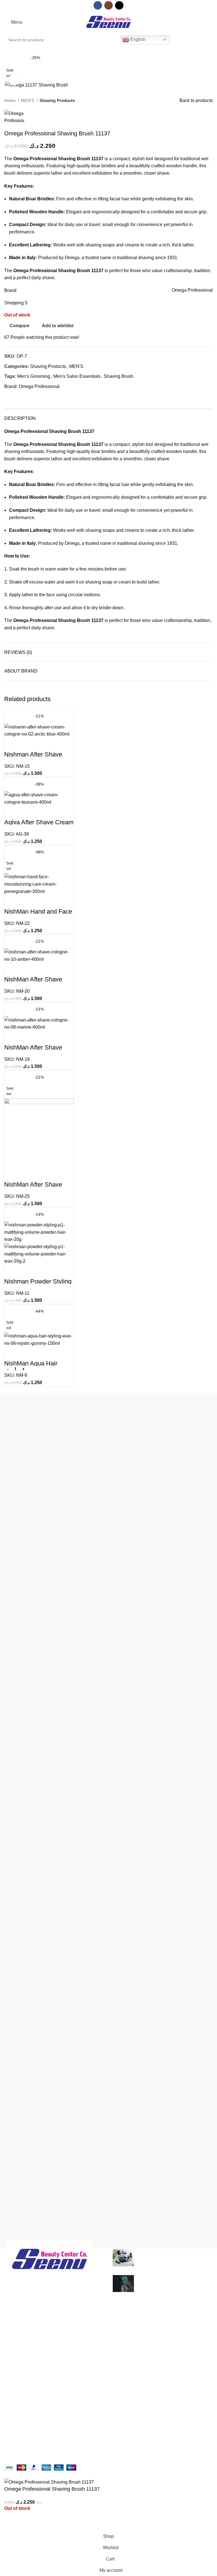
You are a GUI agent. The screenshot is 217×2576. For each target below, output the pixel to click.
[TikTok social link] (119, 5)
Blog (9, 2422)
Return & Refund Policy (100, 2432)
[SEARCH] (109, 40)
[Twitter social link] (15, 396)
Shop (10, 2411)
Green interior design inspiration (170, 2278)
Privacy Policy (91, 2400)
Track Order (161, 2422)
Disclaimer (87, 2390)
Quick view (27, 745)
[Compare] (11, 745)
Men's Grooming (34, 376)
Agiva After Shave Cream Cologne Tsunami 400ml (39, 825)
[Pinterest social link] (28, 396)
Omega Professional (39, 386)
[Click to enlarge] (14, 80)
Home (10, 100)
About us (13, 2400)
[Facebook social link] (98, 5)
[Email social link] (22, 396)
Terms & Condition (95, 2411)
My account (160, 2390)
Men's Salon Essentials (77, 376)
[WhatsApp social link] (35, 396)
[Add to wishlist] (42, 745)
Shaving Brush (119, 376)
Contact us (15, 2432)
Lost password (163, 2453)
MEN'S (28, 100)
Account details (164, 2400)
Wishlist (157, 2442)
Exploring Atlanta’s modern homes (172, 2252)
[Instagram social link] (108, 5)
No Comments (183, 2261)
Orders (156, 2411)
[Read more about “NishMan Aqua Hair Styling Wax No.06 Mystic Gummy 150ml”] (10, 1380)
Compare (158, 2432)
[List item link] (54, 2337)
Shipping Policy (92, 2422)
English (137, 39)
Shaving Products (57, 100)
